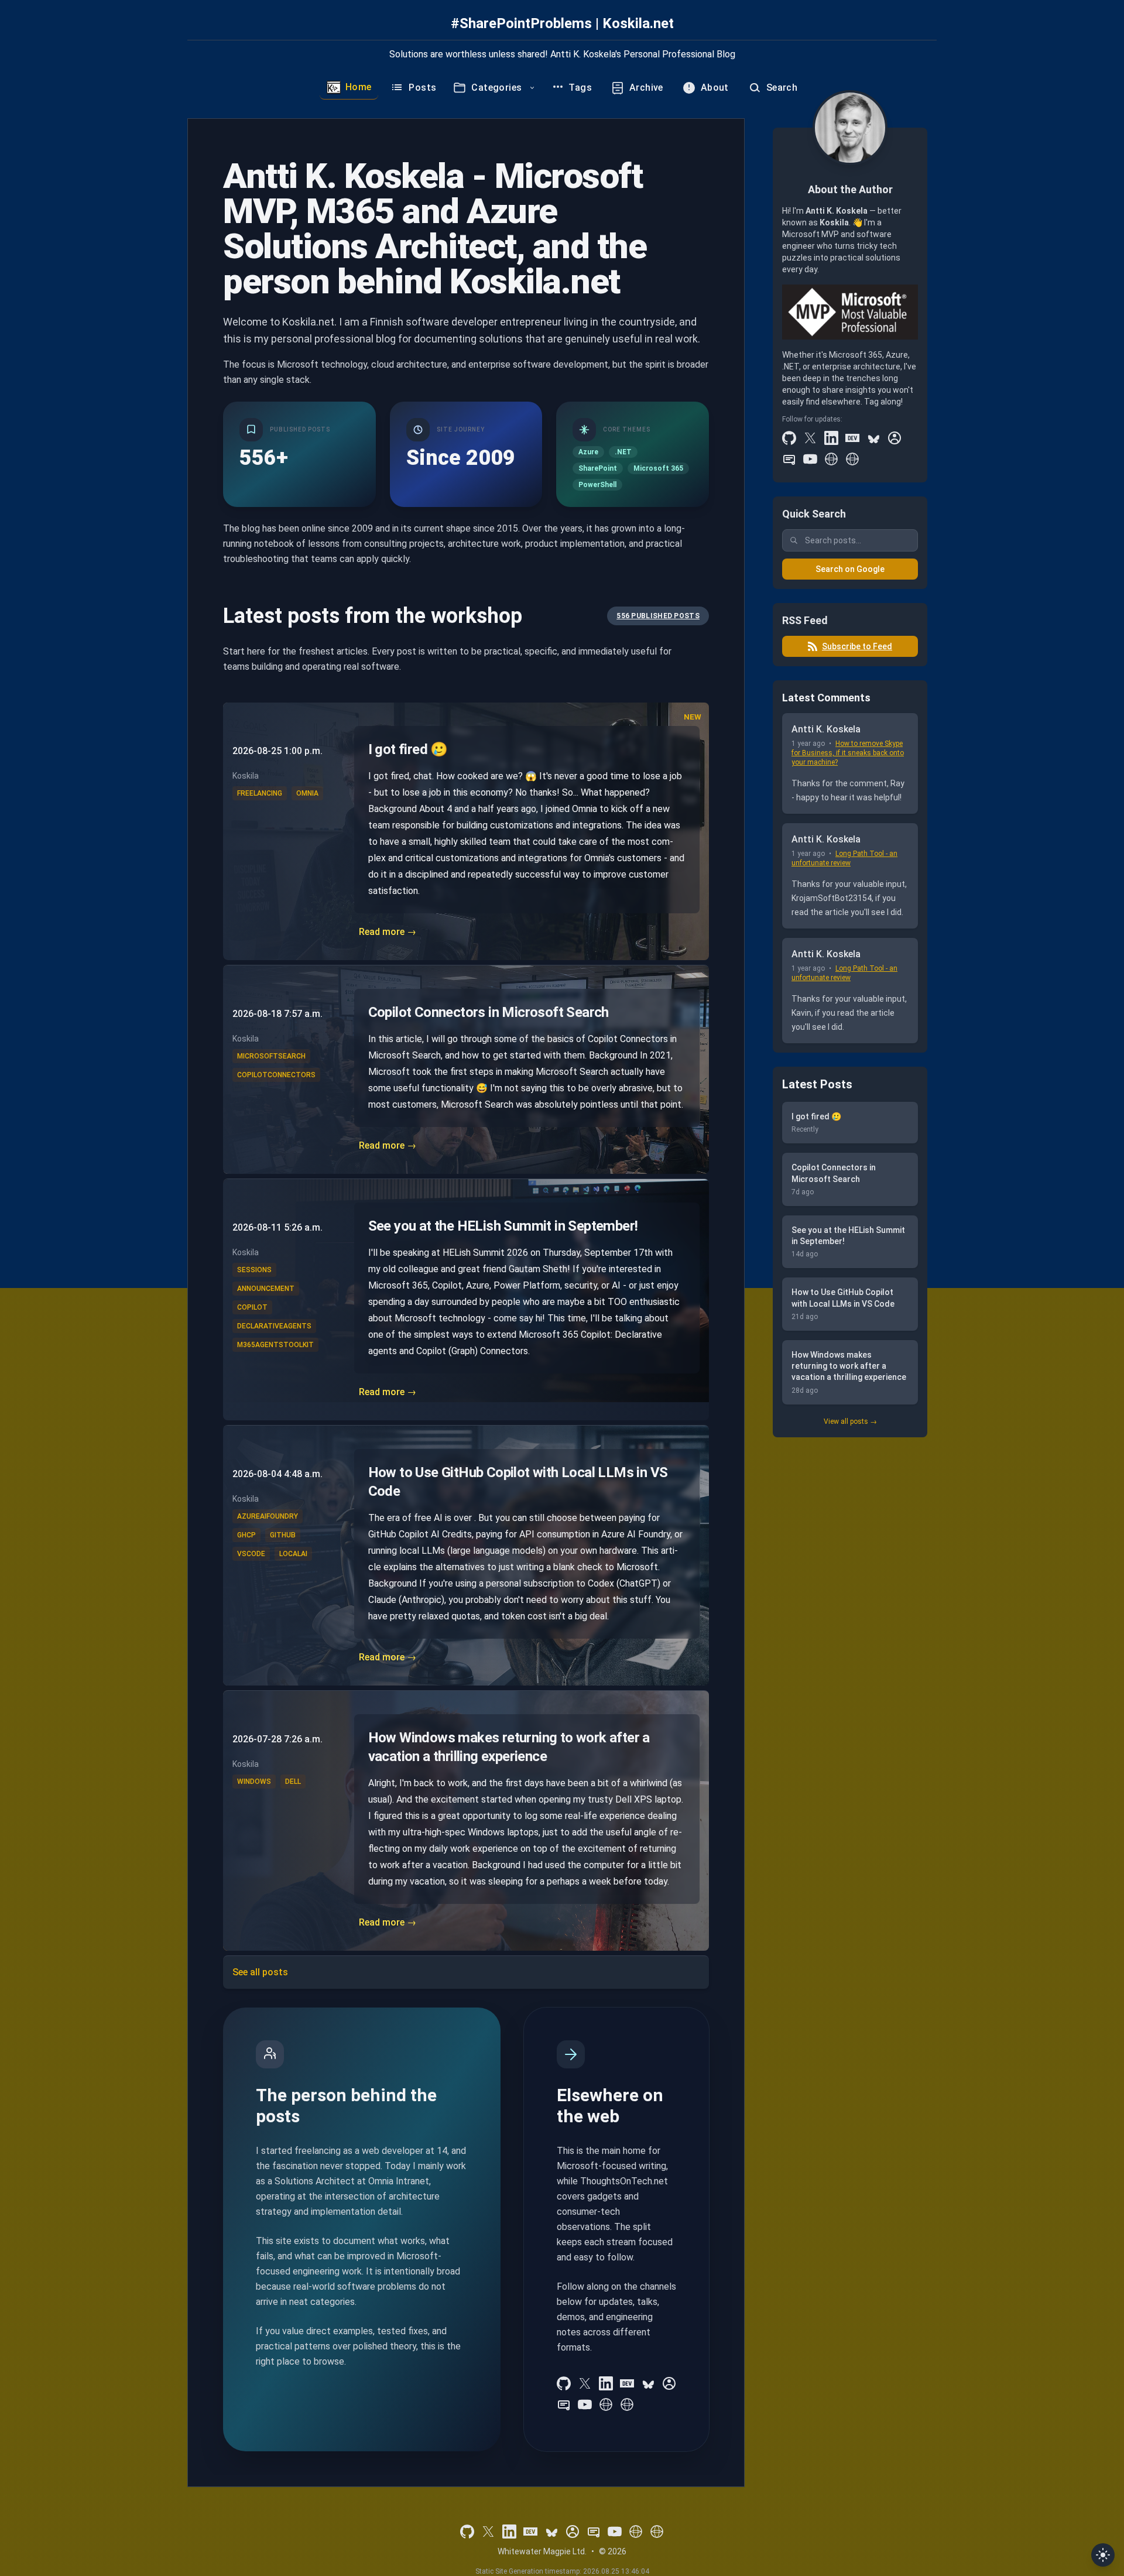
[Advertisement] (850, 1626)
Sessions (254, 1270)
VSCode (251, 1554)
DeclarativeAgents (274, 1326)
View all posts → (850, 1421)
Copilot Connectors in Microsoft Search (489, 1012)
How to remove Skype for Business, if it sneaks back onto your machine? (848, 753)
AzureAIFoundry (268, 1516)
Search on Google (850, 569)
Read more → (388, 932)
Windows (254, 1782)
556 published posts (658, 616)
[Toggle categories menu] (532, 88)
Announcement (266, 1289)
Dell (293, 1782)
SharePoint (598, 468)
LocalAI (293, 1554)
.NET (623, 452)
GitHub (283, 1535)
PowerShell (597, 485)
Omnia (307, 793)
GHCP (246, 1535)
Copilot (252, 1307)
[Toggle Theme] (1103, 2555)
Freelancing (260, 793)
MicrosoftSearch (271, 1056)
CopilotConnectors (276, 1075)
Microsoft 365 (658, 468)
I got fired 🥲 (408, 749)
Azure (588, 452)
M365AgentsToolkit (275, 1345)
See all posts (260, 1972)
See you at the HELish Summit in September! (503, 1226)
